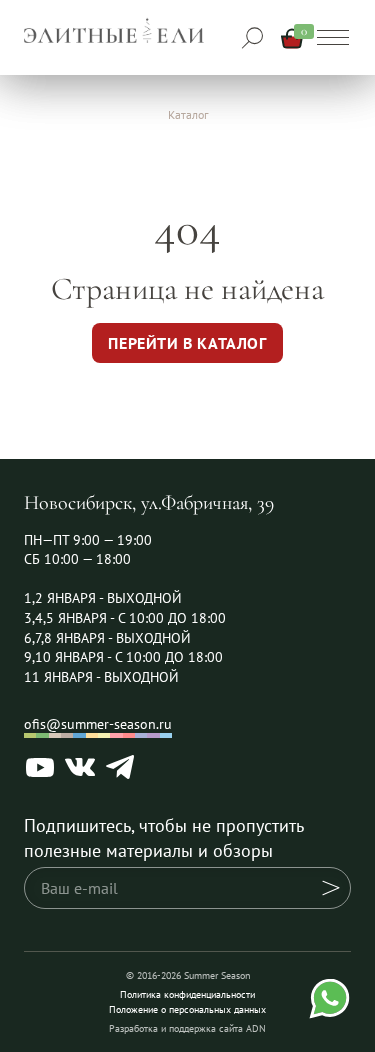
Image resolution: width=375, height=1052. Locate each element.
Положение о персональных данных (187, 1009)
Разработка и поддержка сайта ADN (187, 1028)
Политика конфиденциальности (187, 994)
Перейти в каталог (187, 343)
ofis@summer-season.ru (98, 724)
